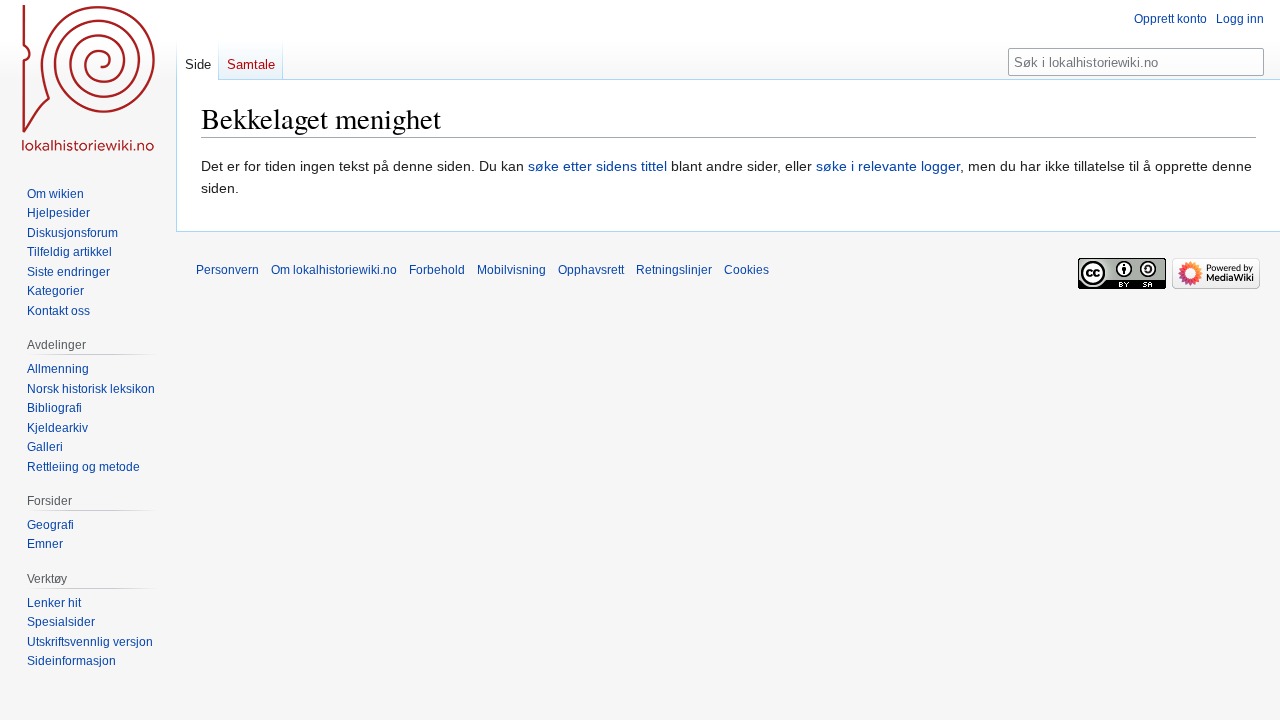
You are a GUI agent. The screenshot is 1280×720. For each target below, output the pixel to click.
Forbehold (437, 270)
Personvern (227, 270)
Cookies (746, 270)
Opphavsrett (591, 270)
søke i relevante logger (888, 166)
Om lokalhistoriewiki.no (334, 270)
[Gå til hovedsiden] (88, 80)
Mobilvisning (511, 270)
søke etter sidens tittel (597, 166)
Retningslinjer (674, 270)
